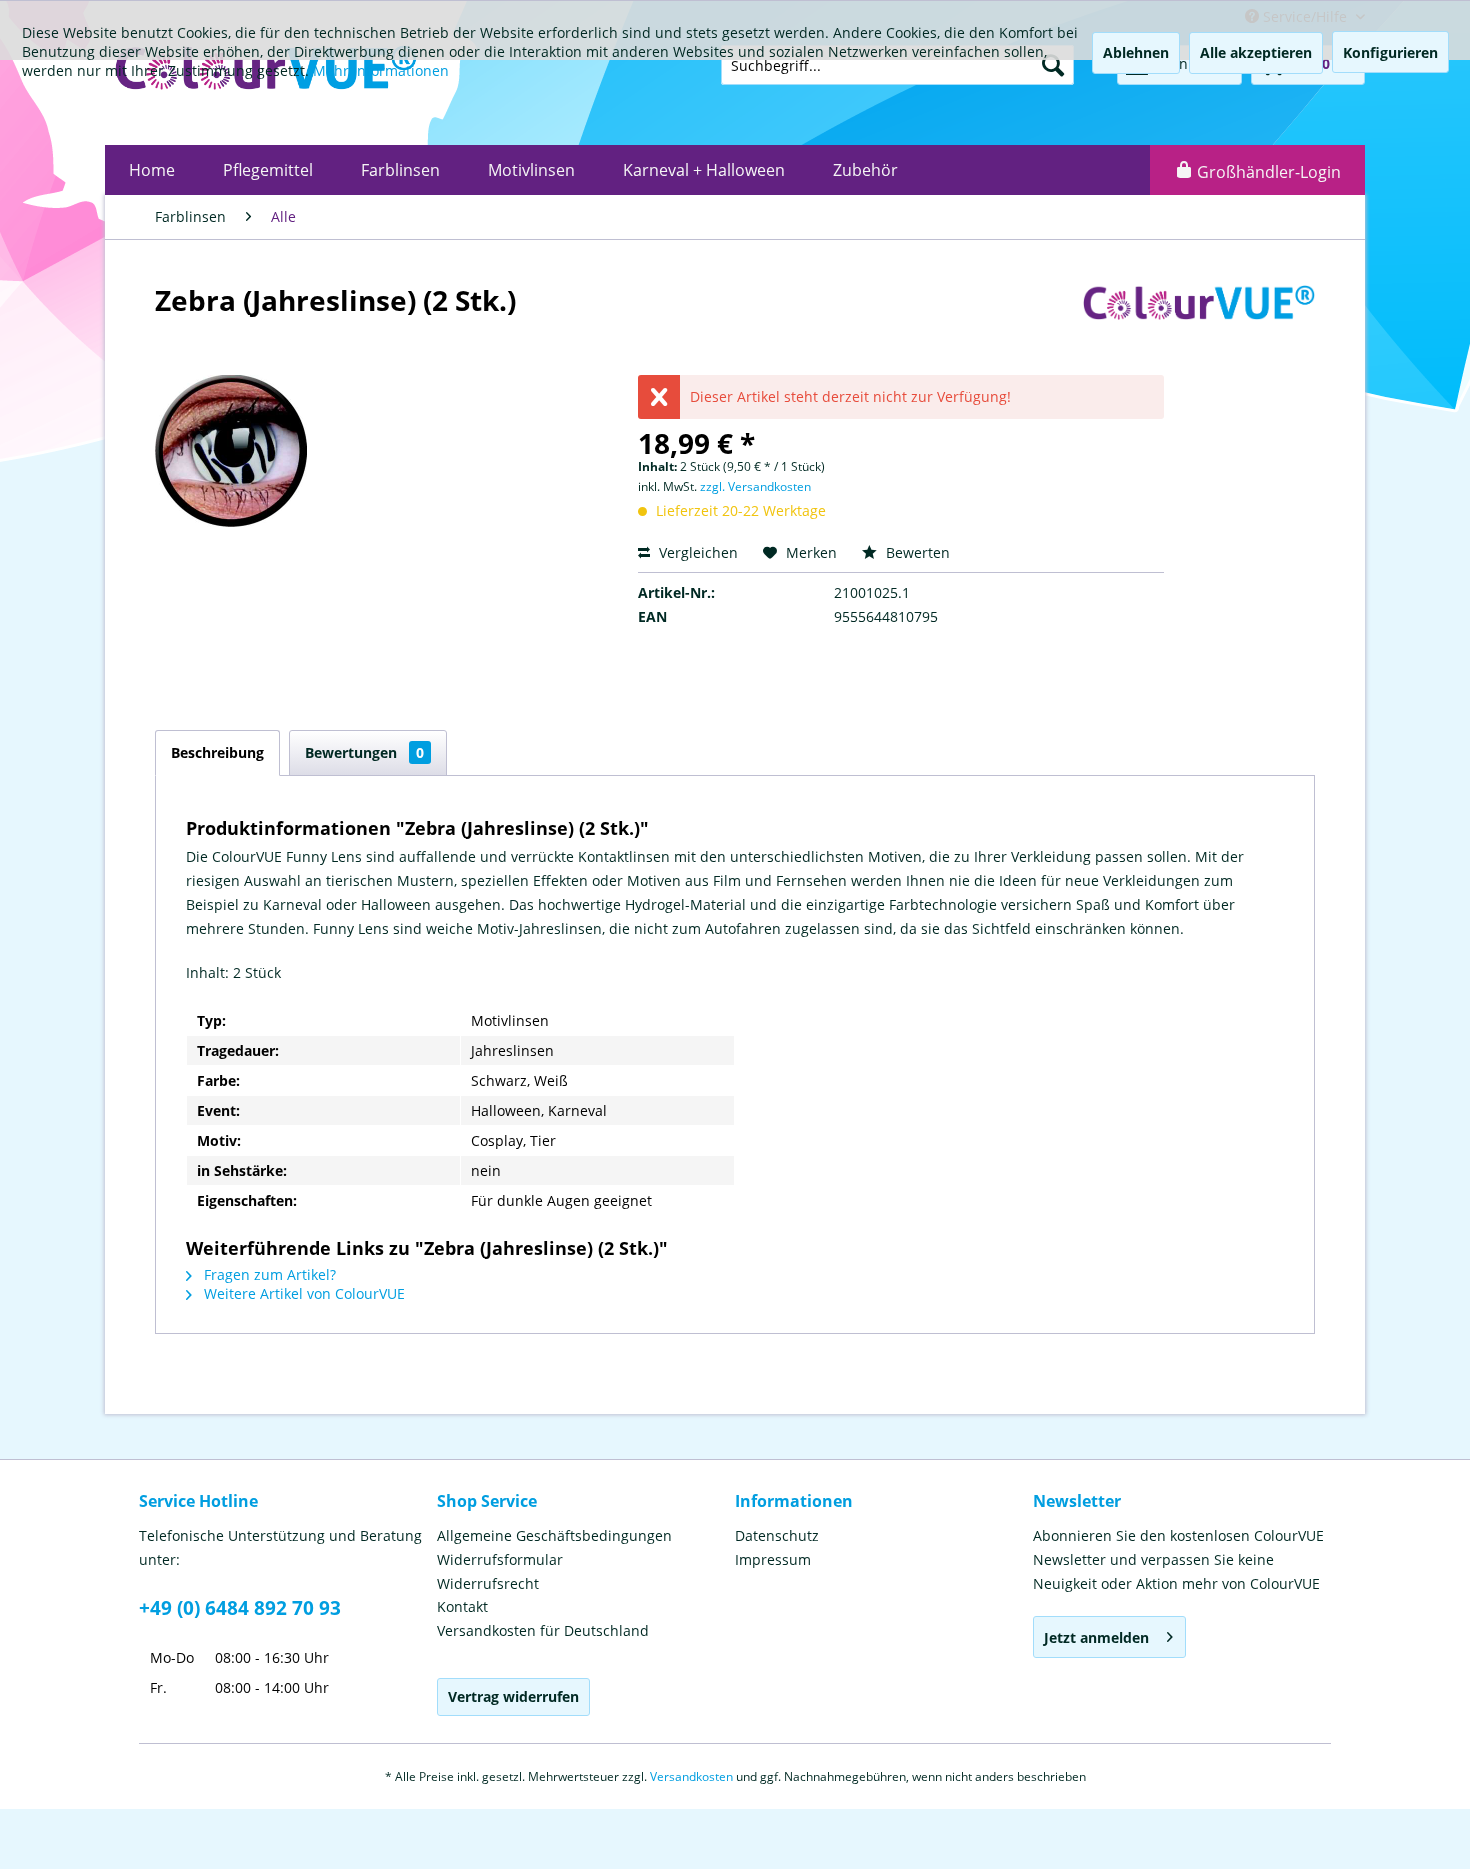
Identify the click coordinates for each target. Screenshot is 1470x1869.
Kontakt (462, 1606)
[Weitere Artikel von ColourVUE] (1199, 320)
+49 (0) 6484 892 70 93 (240, 1608)
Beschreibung (217, 752)
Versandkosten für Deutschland (543, 1630)
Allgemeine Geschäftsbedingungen (554, 1535)
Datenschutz (777, 1535)
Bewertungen (364, 752)
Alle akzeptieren (1256, 52)
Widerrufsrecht (488, 1583)
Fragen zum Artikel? (268, 1274)
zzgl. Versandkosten (755, 486)
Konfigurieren (1390, 52)
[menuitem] (152, 170)
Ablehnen (1136, 52)
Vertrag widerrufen (513, 1696)
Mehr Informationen (381, 70)
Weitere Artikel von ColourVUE (302, 1293)
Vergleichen (696, 552)
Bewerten (916, 552)
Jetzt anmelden (1096, 1637)
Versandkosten (691, 1776)
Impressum (773, 1559)
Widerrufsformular (500, 1559)
